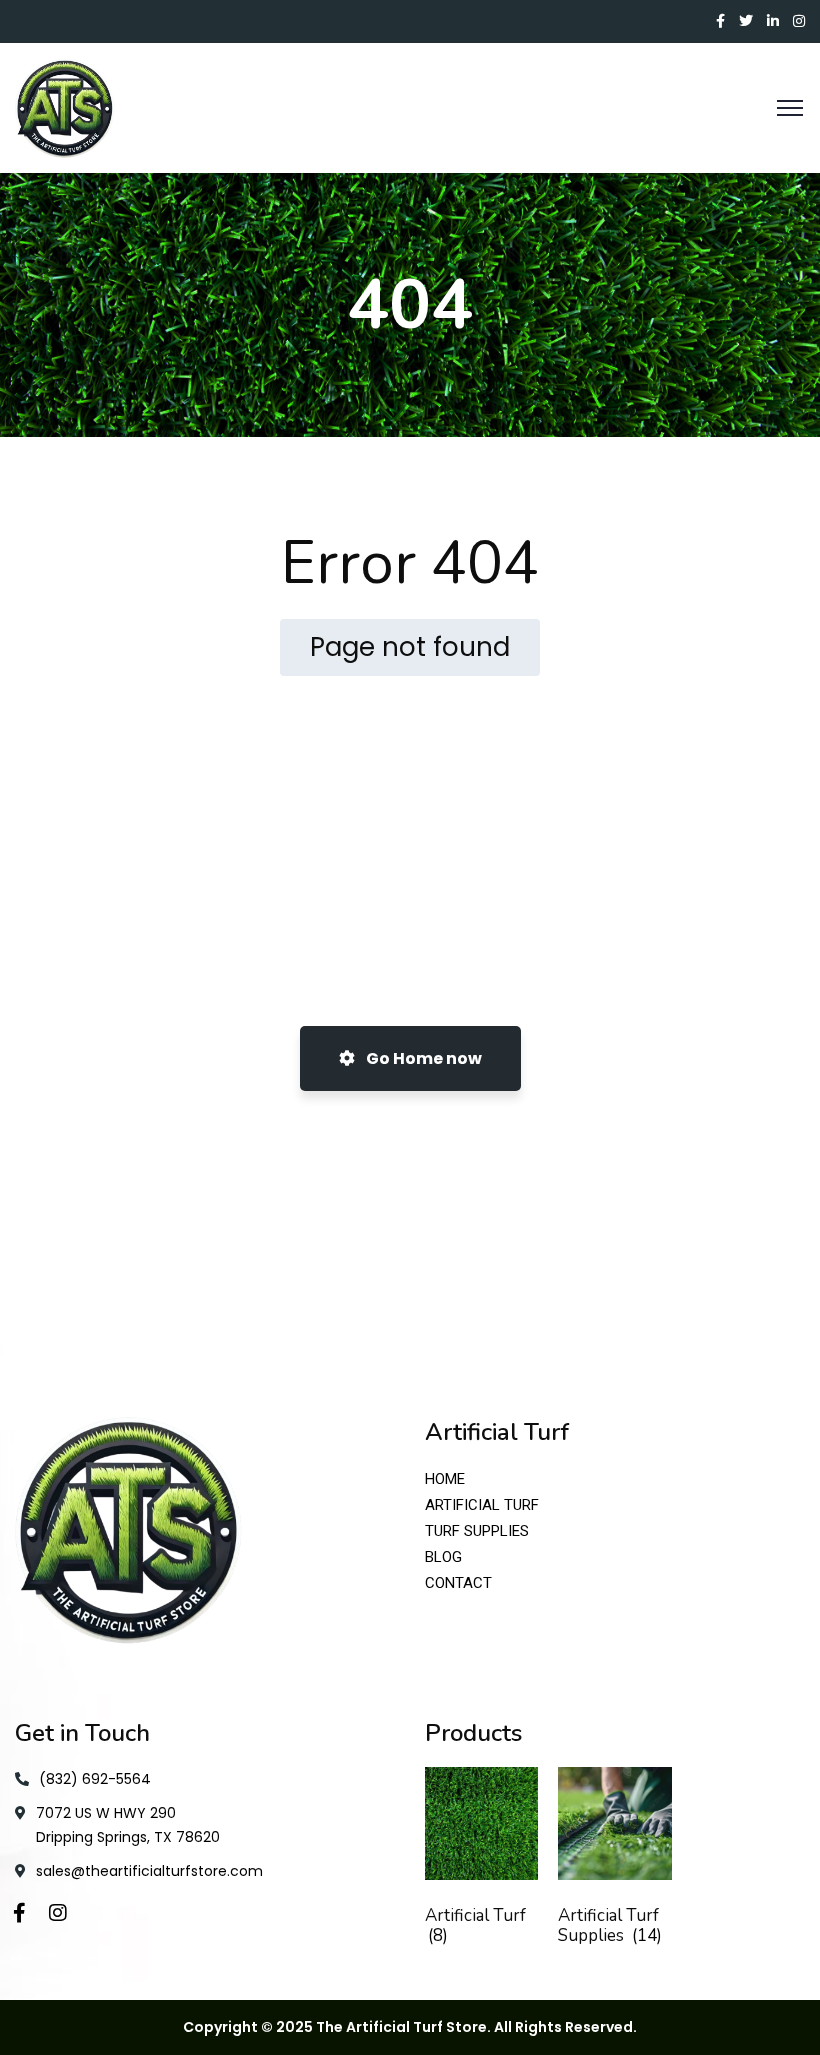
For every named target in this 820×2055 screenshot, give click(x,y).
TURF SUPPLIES (477, 1531)
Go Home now (422, 1058)
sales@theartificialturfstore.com (149, 1871)
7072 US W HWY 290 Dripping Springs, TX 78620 (128, 1825)
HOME (445, 1479)
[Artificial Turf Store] (65, 107)
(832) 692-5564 (95, 1779)
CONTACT (458, 1583)
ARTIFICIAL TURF (482, 1505)
